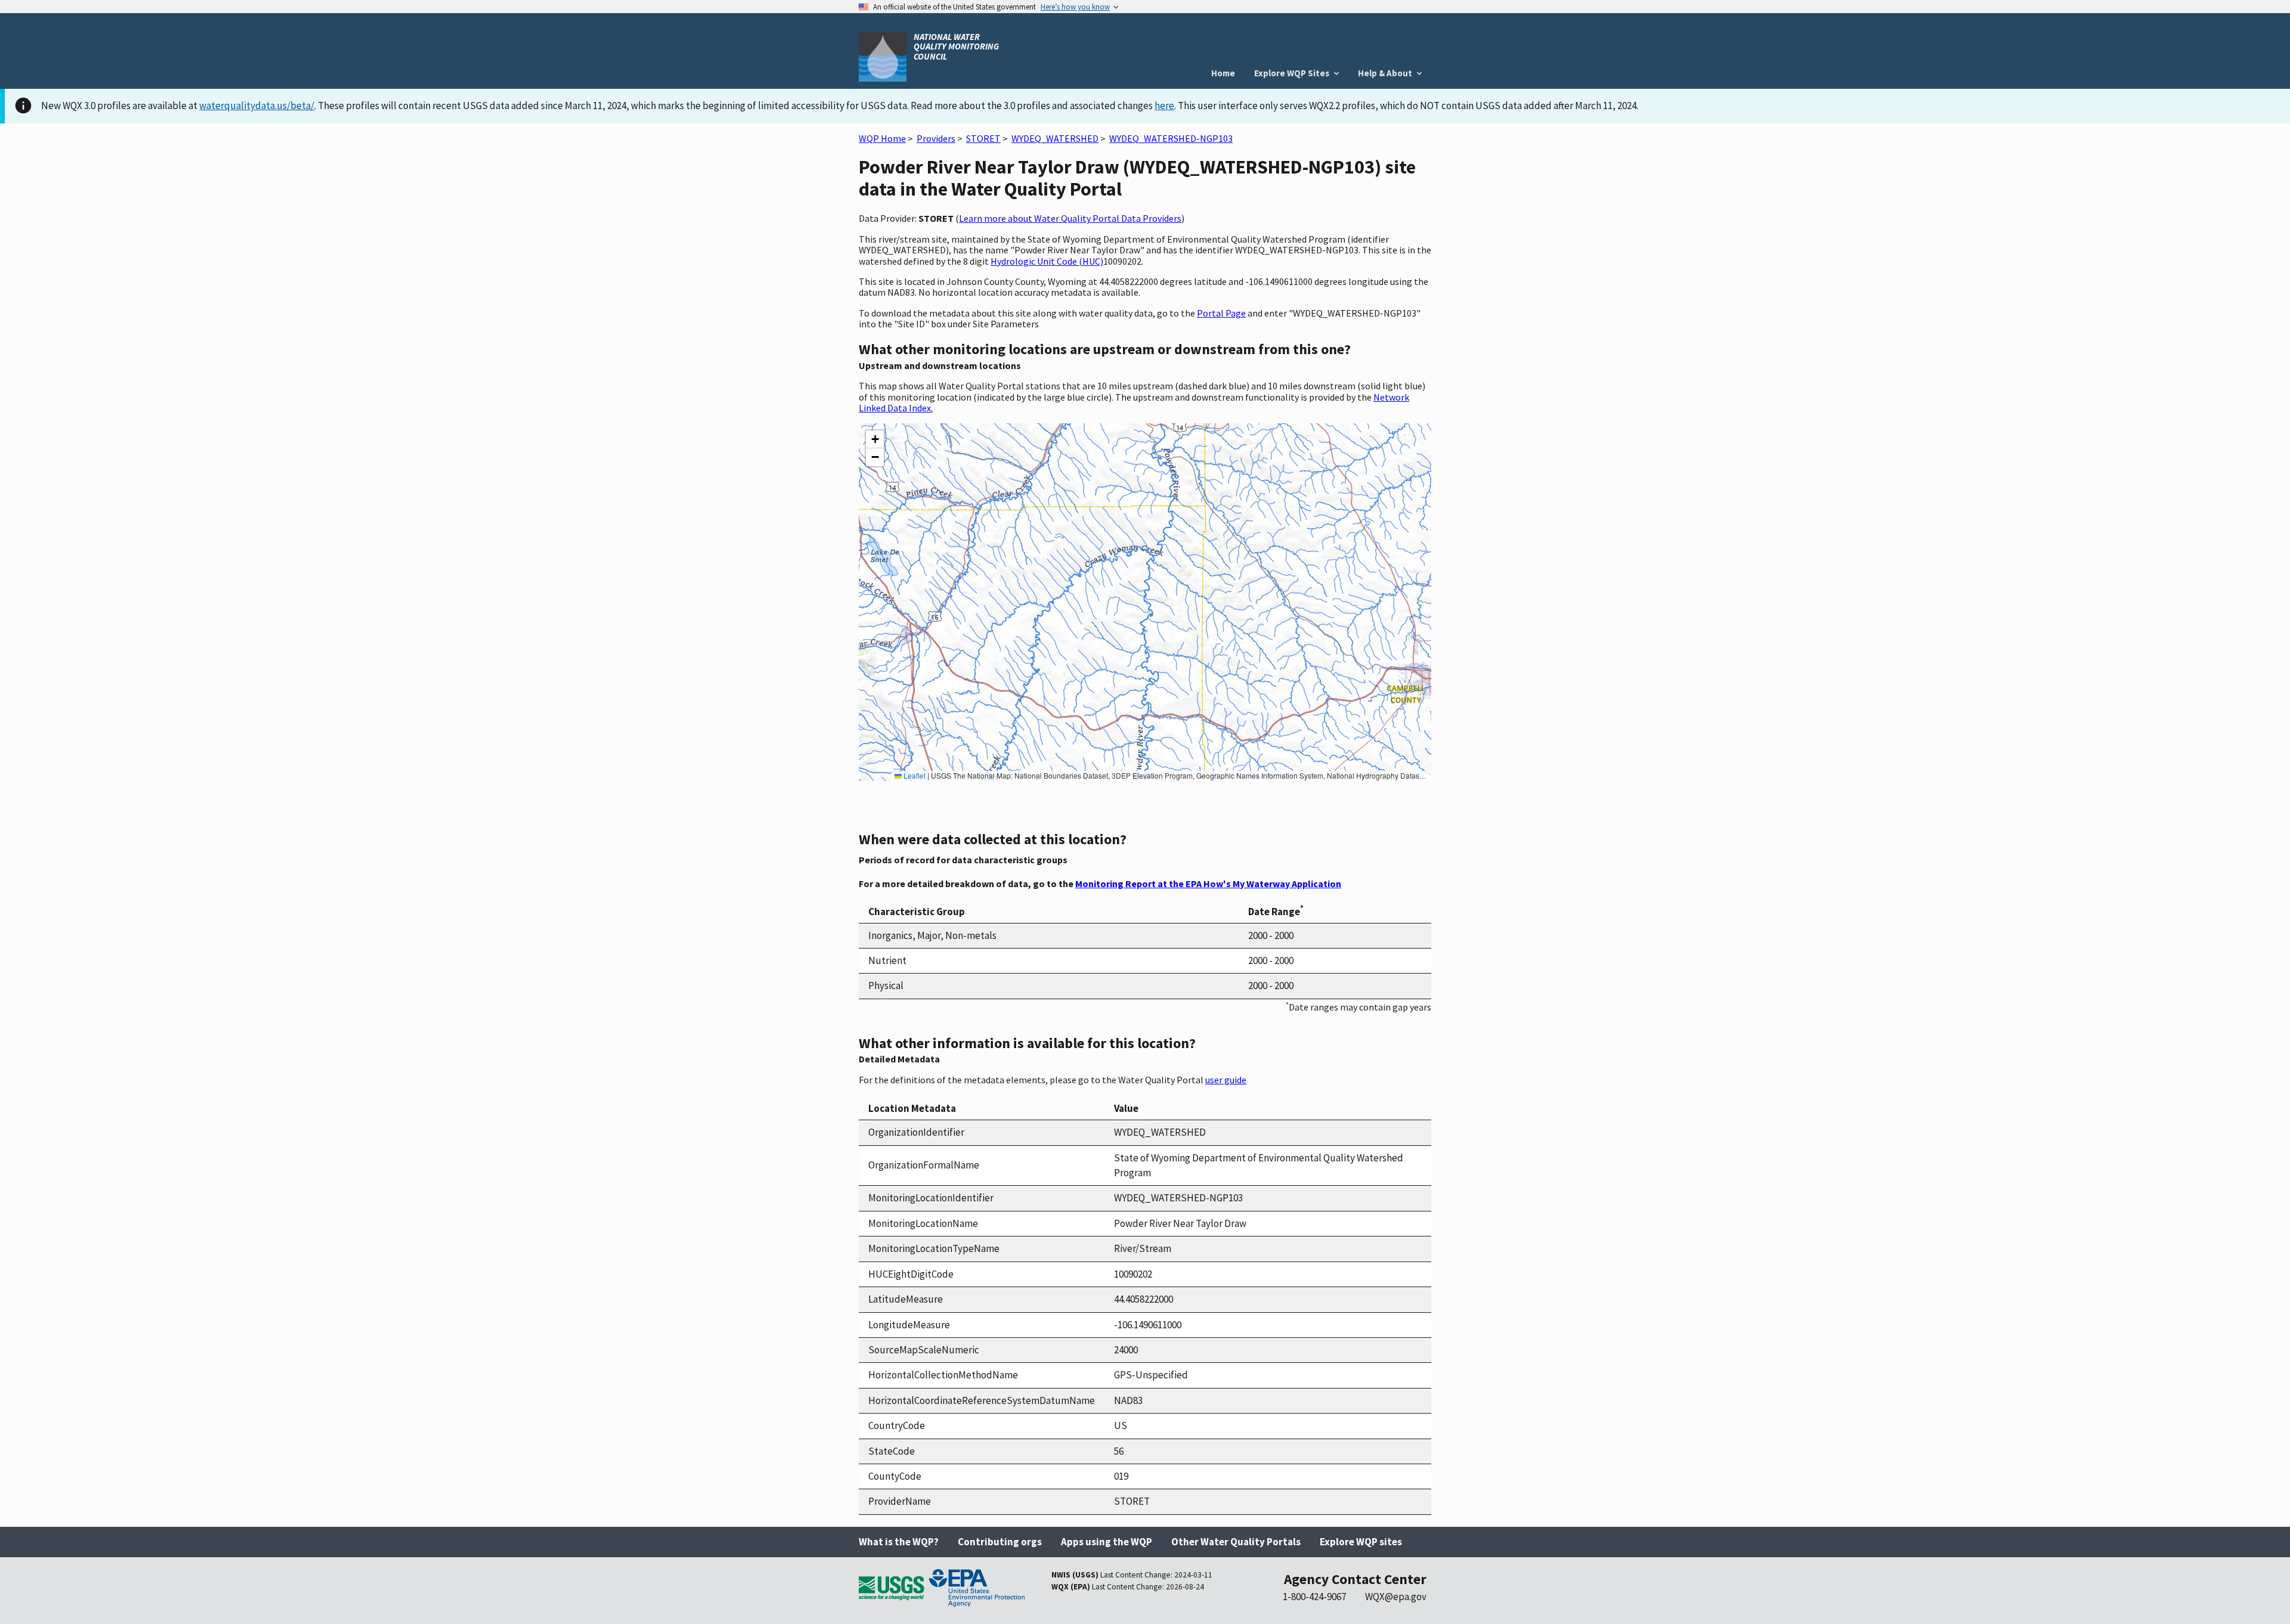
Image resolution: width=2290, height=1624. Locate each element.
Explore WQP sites (1361, 1542)
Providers (936, 138)
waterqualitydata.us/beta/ (257, 106)
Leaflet (914, 775)
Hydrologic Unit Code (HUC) (1047, 261)
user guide (1226, 1080)
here (1164, 106)
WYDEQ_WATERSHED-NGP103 (1171, 138)
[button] (875, 439)
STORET (983, 138)
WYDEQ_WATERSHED (1055, 138)
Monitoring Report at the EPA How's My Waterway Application (1208, 884)
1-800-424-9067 (1314, 1597)
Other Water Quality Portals (1236, 1542)
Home (1223, 73)
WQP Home (882, 138)
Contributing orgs (1000, 1542)
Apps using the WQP (1107, 1542)
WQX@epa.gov (1396, 1597)
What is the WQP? (899, 1542)
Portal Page (1221, 313)
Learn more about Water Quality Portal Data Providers (1070, 218)
